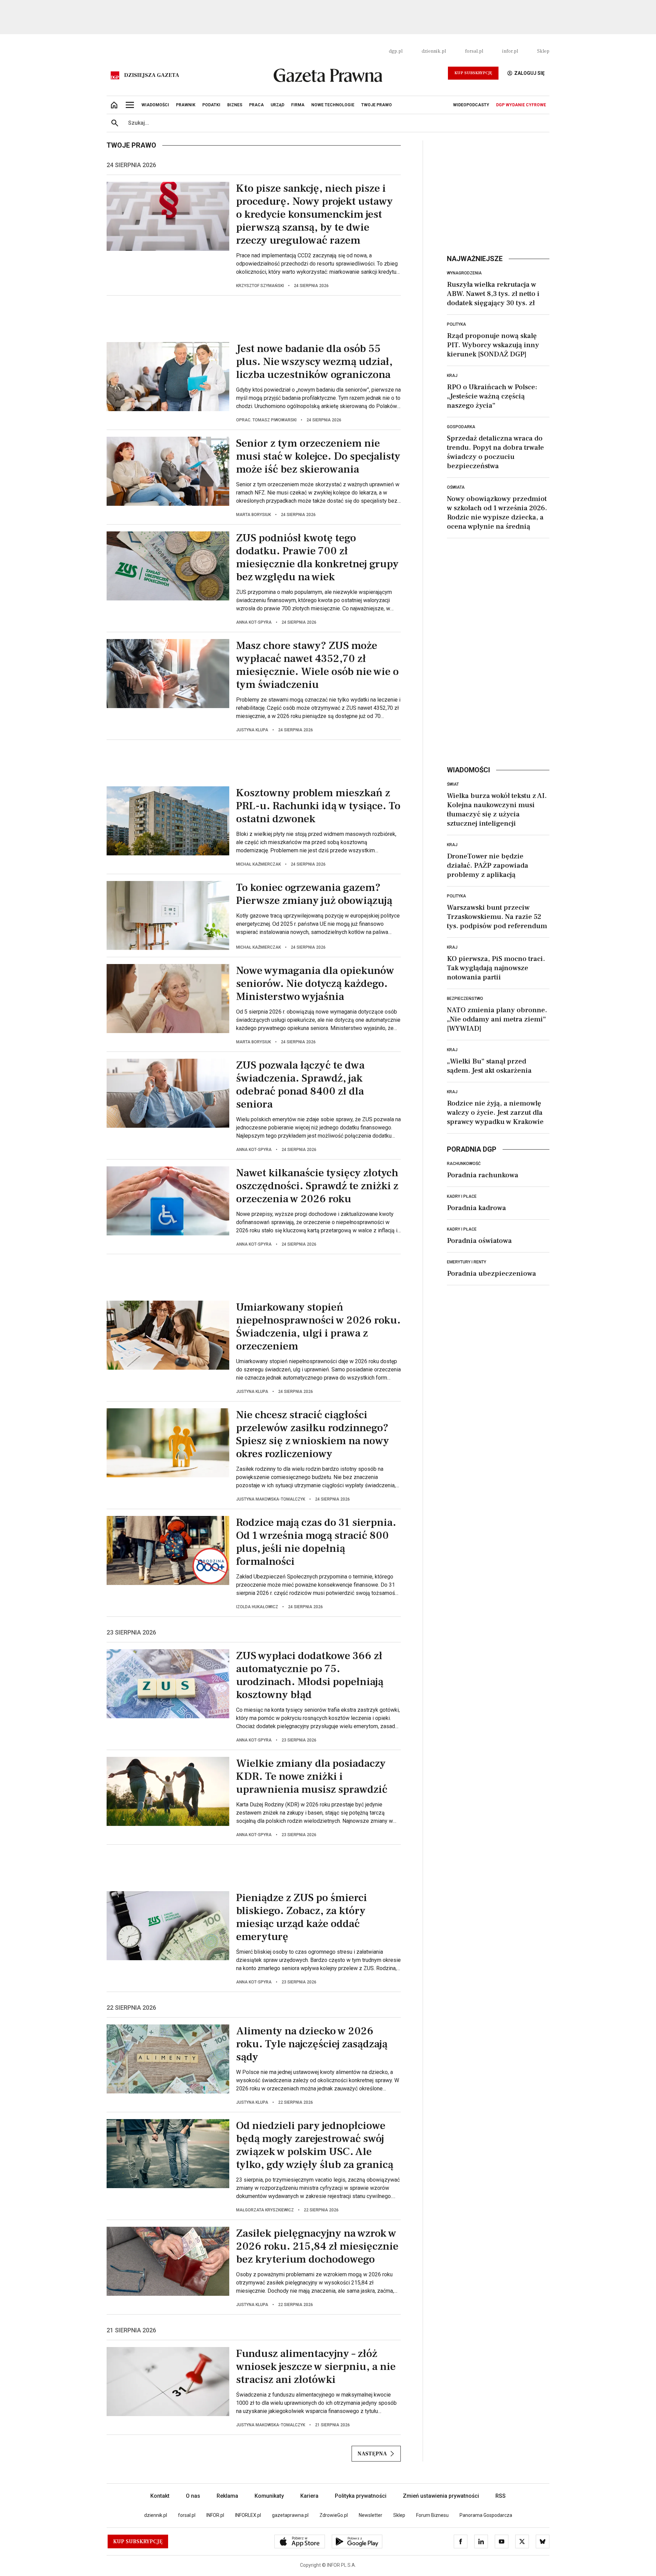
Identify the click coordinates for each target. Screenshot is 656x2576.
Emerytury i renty (467, 1262)
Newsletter (371, 2515)
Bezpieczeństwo (465, 999)
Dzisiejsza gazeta (152, 75)
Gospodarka (461, 427)
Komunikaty (269, 2496)
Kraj (452, 376)
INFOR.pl (215, 2515)
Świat (453, 784)
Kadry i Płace (462, 1196)
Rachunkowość (464, 1164)
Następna (372, 2454)
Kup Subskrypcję (473, 73)
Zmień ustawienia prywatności (441, 2496)
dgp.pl (396, 51)
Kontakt (160, 2496)
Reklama (227, 2496)
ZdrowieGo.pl (334, 2515)
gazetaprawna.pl (290, 2515)
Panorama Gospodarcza (486, 2515)
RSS (501, 2496)
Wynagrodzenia (464, 273)
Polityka (456, 324)
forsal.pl (474, 51)
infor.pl (510, 51)
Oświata (456, 487)
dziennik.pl (434, 51)
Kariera (309, 2496)
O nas (193, 2496)
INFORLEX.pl (248, 2515)
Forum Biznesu (432, 2515)
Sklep (543, 51)
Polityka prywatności (361, 2496)
